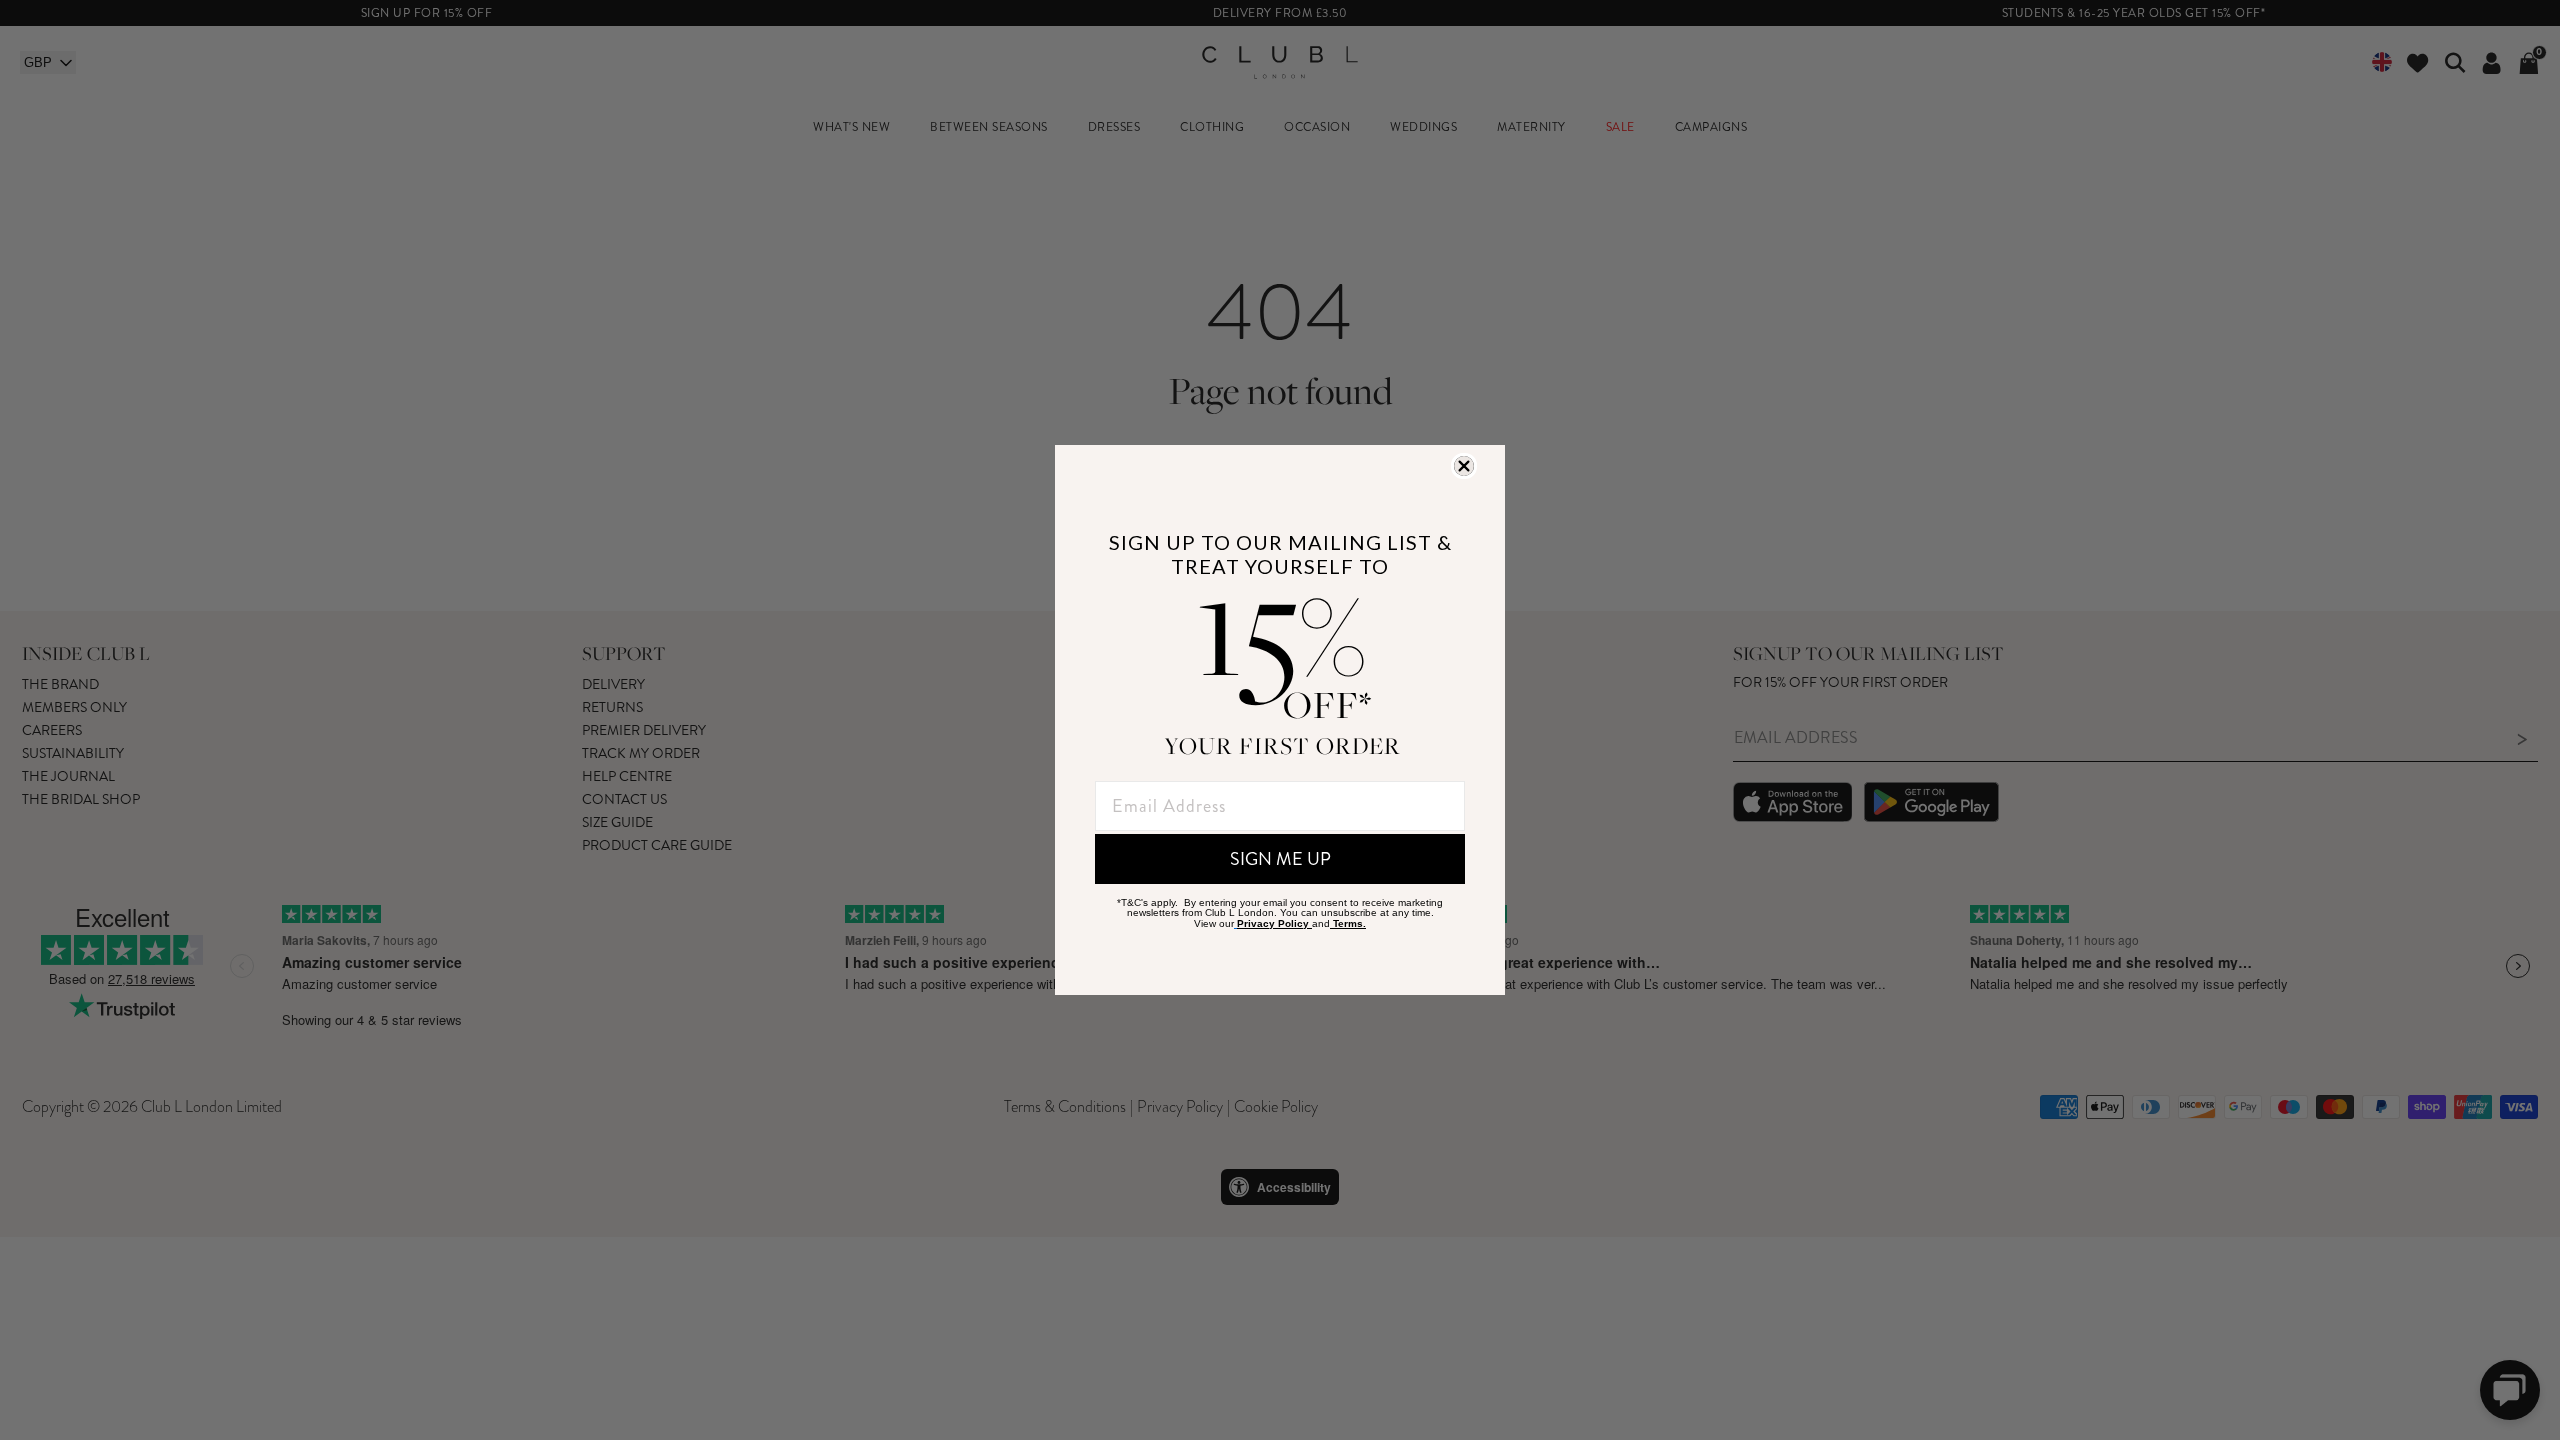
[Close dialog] (1464, 466)
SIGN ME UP (1280, 859)
